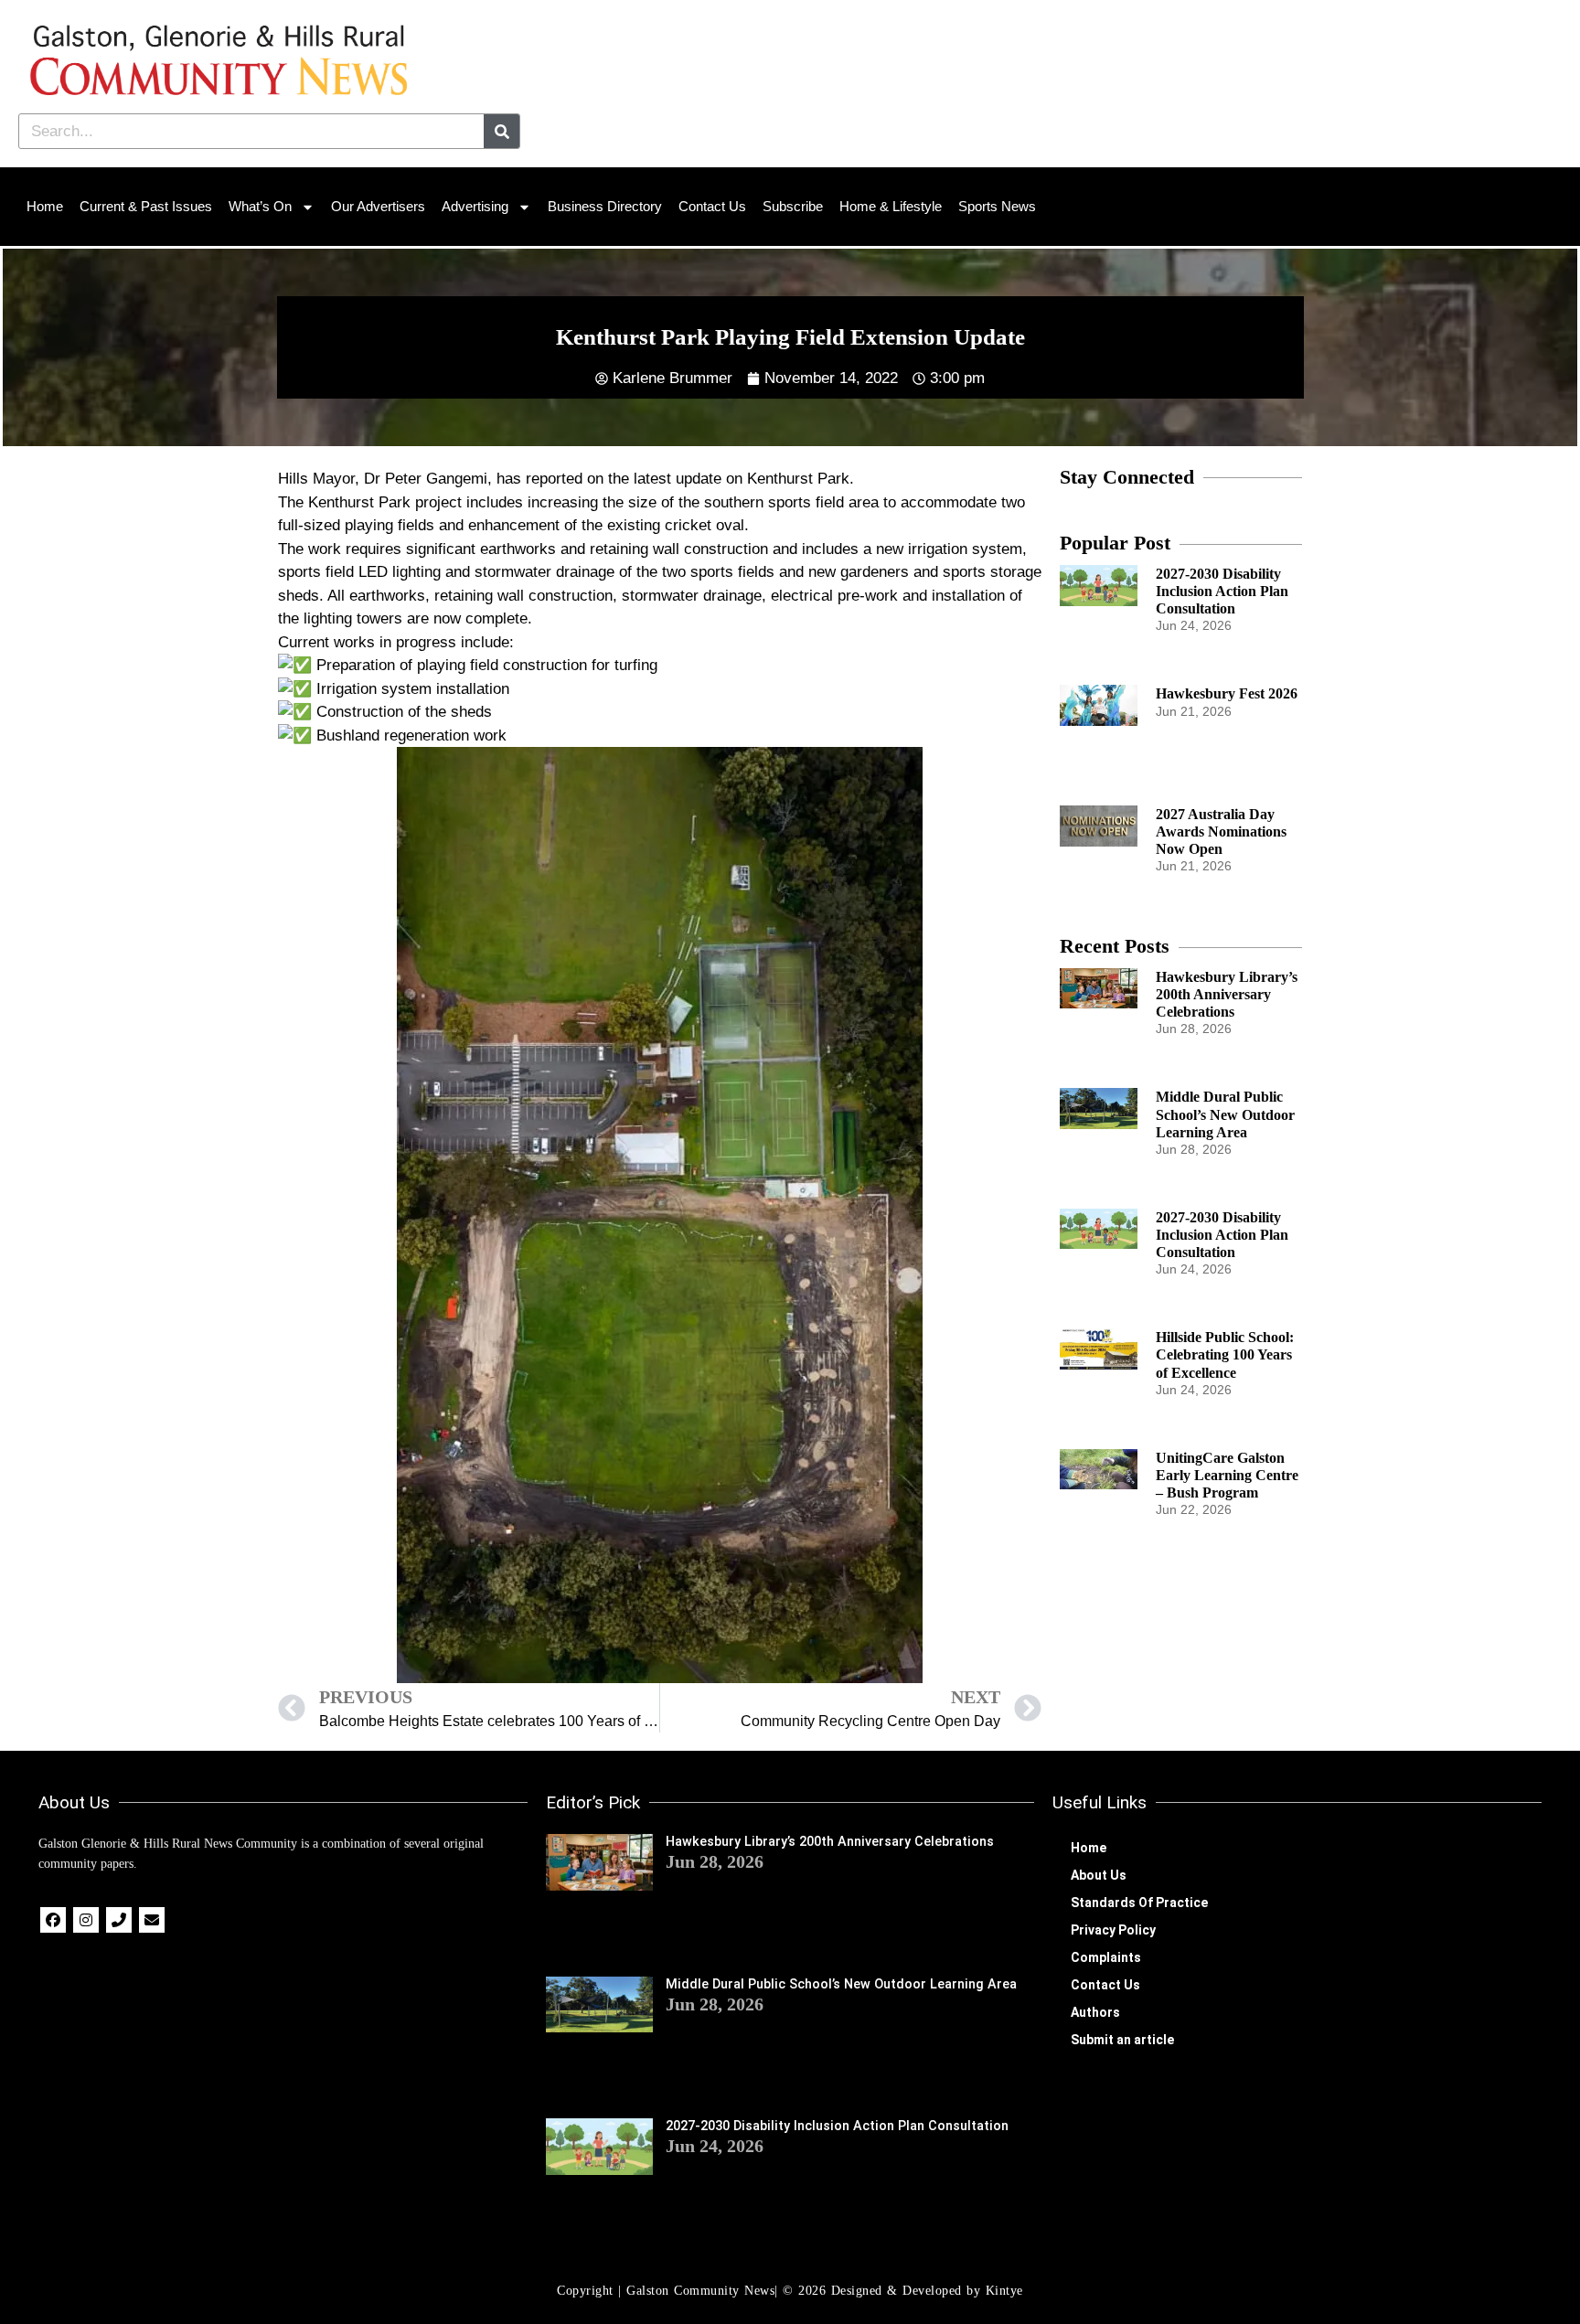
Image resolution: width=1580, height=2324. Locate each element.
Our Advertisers (378, 206)
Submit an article (1122, 2040)
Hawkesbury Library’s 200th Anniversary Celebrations (1227, 994)
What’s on (260, 206)
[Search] (502, 131)
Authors (1095, 2012)
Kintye (1004, 2291)
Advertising (475, 206)
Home (45, 206)
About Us (1099, 1875)
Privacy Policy (1113, 1930)
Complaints (1106, 1957)
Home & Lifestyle (891, 206)
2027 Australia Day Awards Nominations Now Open (1221, 832)
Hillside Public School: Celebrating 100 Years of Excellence (1225, 1354)
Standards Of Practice (1139, 1903)
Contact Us (712, 206)
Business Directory (605, 206)
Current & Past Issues (146, 206)
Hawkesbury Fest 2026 (1227, 693)
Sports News (997, 206)
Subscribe (793, 206)
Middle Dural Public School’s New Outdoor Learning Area (1225, 1114)
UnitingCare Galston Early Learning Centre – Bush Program (1227, 1475)
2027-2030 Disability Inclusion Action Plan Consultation (1222, 591)
